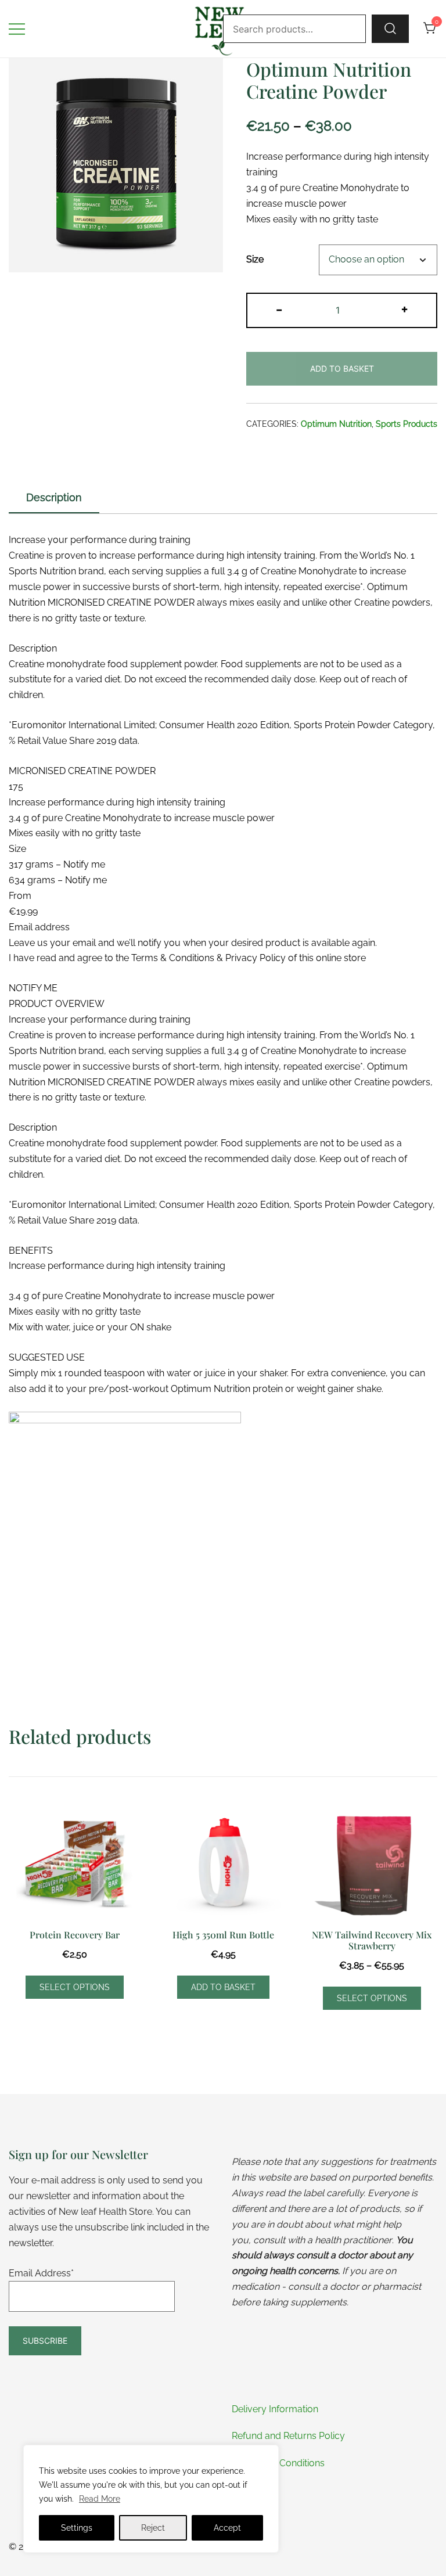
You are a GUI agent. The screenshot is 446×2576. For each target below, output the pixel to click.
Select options (75, 1987)
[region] (151, 2499)
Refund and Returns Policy (288, 2436)
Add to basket (342, 368)
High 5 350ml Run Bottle (223, 1935)
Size (255, 260)
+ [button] (404, 309)
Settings (77, 2528)
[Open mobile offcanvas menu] (17, 29)
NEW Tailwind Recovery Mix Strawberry (372, 1940)
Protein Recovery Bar (75, 1935)
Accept (227, 2528)
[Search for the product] (390, 28)
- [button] (279, 309)
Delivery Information (275, 2409)
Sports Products (407, 424)
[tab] (54, 498)
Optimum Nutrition (336, 424)
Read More (100, 2499)
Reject (153, 2528)
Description (54, 497)
